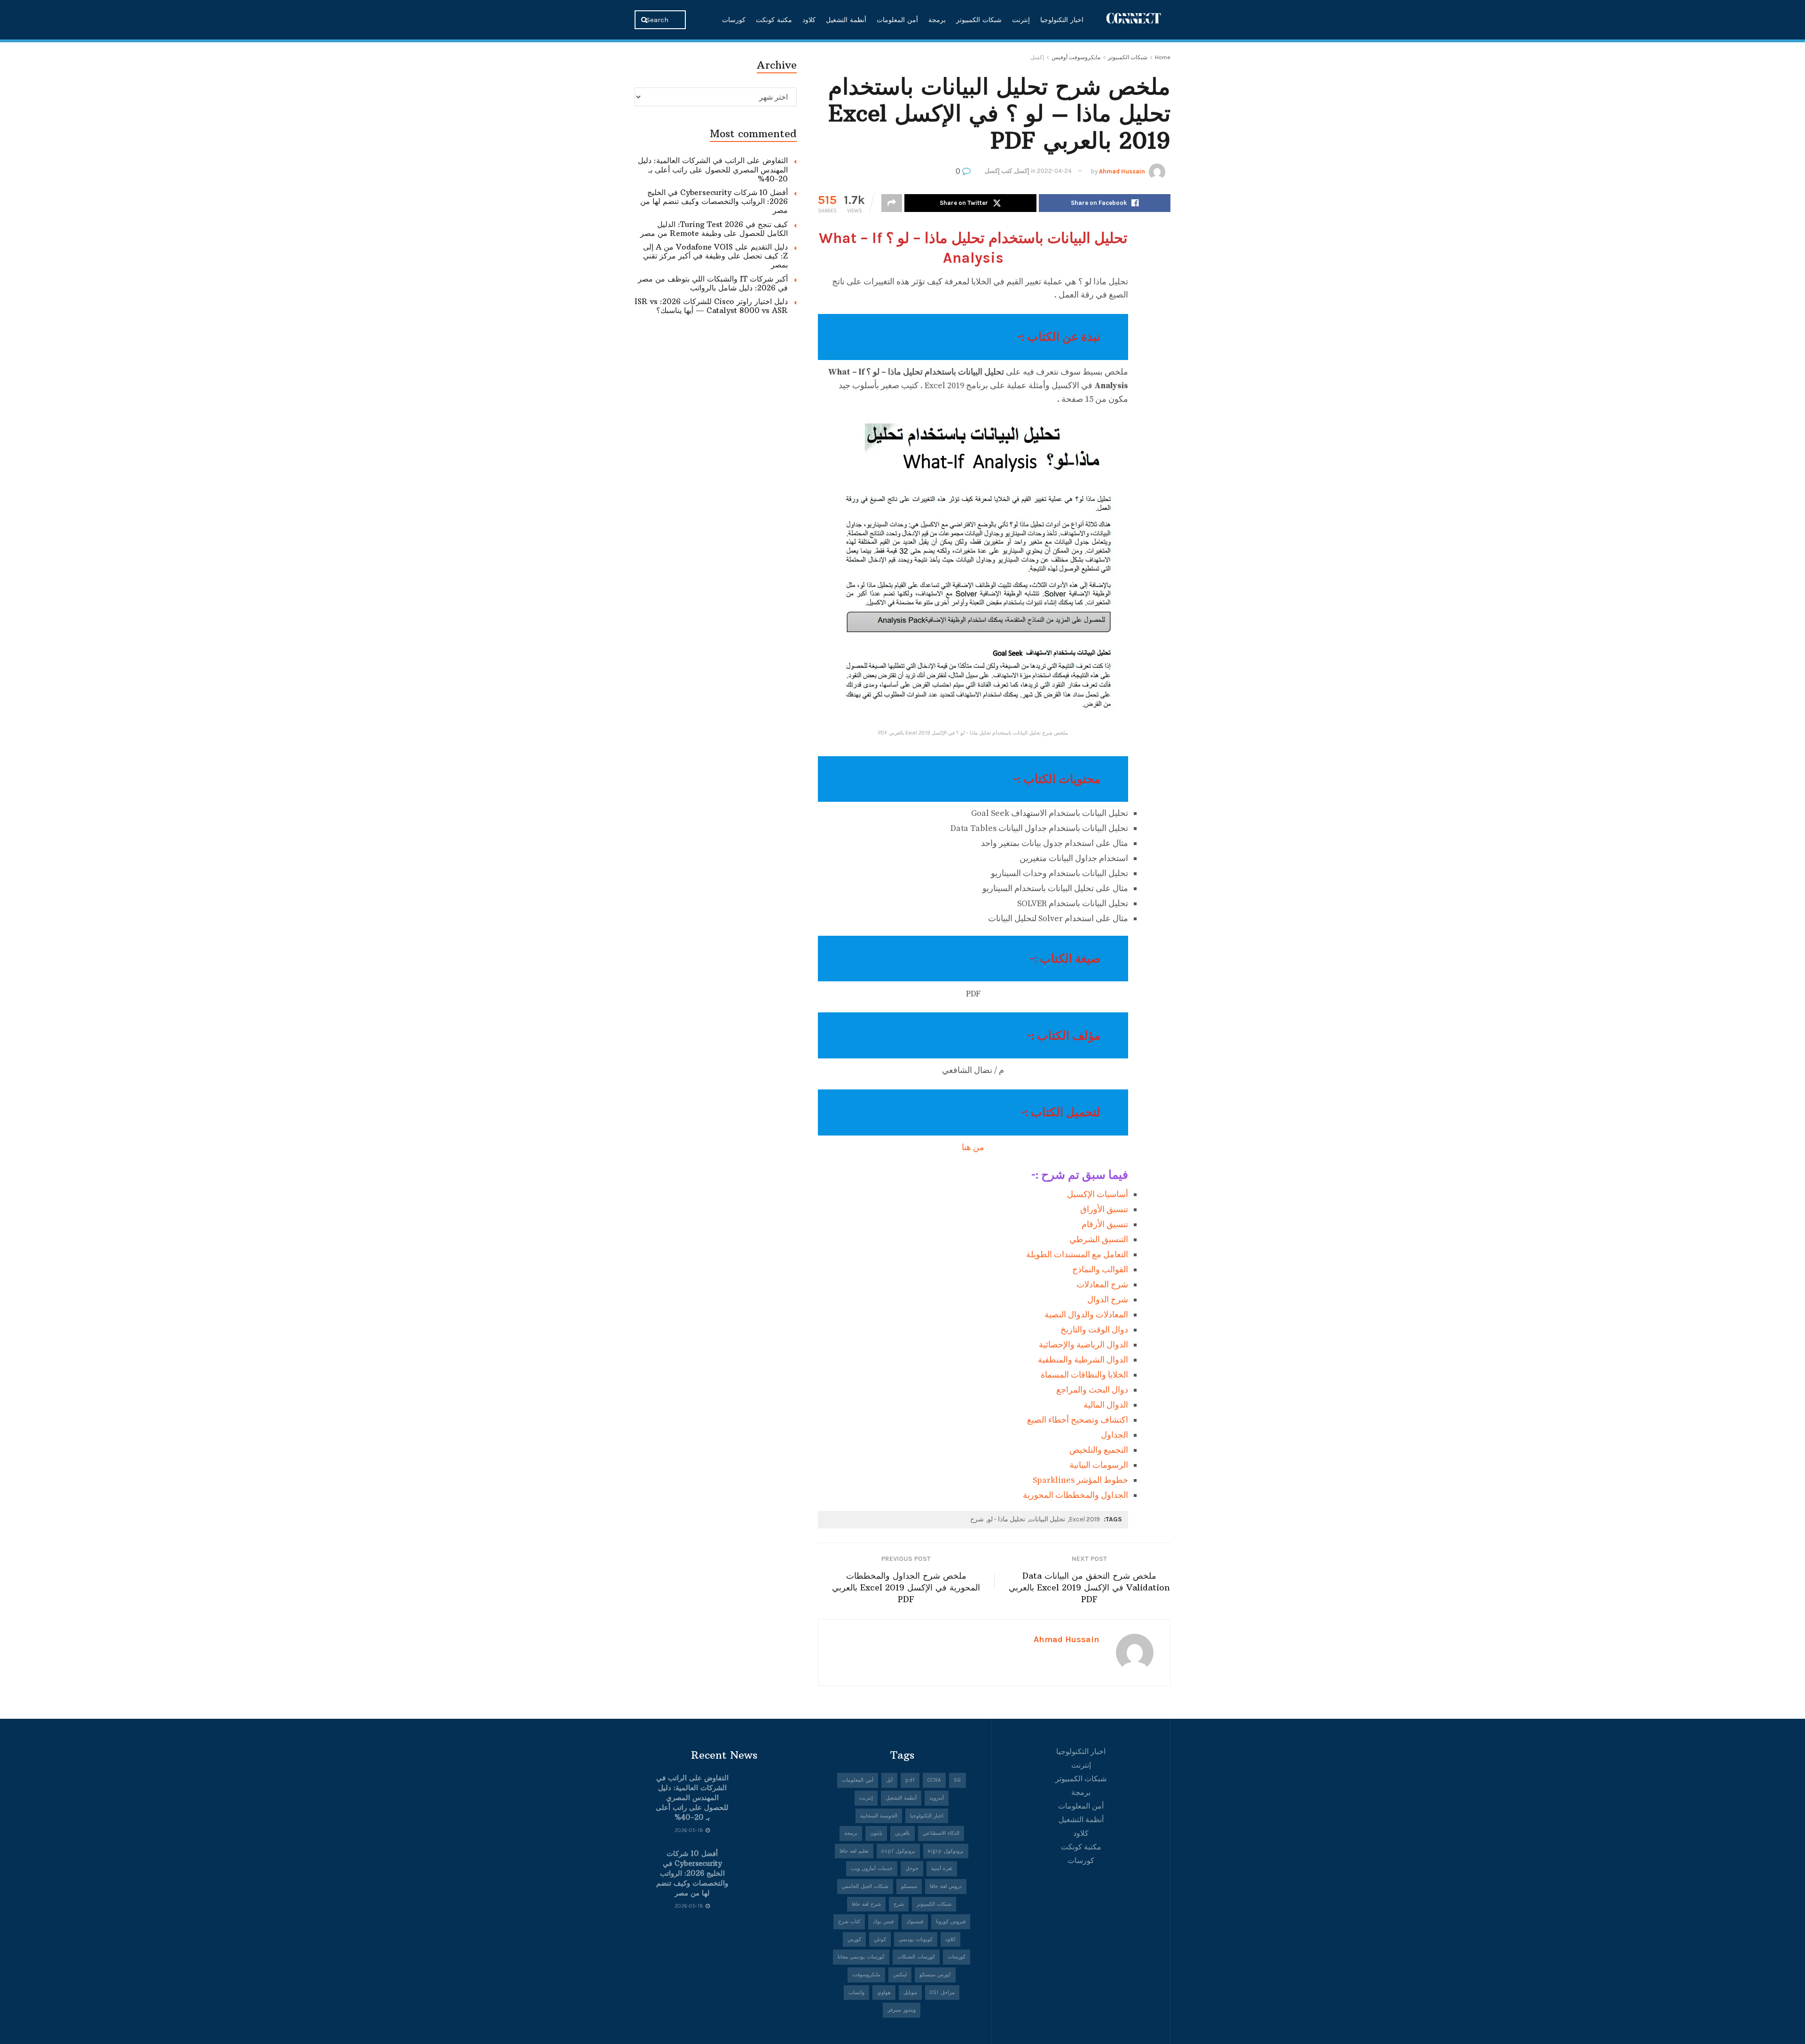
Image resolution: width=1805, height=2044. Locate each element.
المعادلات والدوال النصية (1086, 1315)
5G (957, 1780)
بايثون (876, 1833)
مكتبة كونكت (774, 20)
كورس (854, 1939)
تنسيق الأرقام (1105, 1225)
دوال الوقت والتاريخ (1094, 1330)
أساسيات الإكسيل (1098, 1194)
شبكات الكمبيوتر (979, 20)
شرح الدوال (1108, 1300)
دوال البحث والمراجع (1092, 1390)
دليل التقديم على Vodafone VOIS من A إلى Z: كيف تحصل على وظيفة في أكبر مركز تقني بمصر (715, 256)
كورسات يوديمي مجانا (861, 1957)
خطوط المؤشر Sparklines (1080, 1480)
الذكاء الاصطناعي (941, 1833)
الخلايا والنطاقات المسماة (1084, 1375)
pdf (910, 1780)
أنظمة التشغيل (846, 20)
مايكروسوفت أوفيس (1076, 57)
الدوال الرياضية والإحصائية (1083, 1345)
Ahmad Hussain (1122, 171)
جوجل (912, 1868)
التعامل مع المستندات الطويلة (1077, 1255)
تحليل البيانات (1047, 1519)
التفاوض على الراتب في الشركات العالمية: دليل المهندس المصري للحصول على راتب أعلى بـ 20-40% (713, 169)
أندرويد (937, 1798)
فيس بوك (883, 1922)
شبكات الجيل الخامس (865, 1886)
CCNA (934, 1780)
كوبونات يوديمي (916, 1939)
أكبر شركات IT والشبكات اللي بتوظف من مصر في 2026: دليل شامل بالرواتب (713, 283)
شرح (977, 1519)
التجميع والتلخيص (1099, 1450)
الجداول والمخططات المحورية (1075, 1495)
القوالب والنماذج (1100, 1270)
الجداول (1114, 1435)
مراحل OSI (942, 1993)
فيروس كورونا (951, 1922)
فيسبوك (915, 1922)
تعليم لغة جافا (854, 1851)
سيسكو (909, 1886)
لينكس (900, 1975)
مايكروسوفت (866, 1975)
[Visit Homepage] (1134, 20)
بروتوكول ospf (898, 1851)
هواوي (884, 1993)
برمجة (937, 20)
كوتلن (880, 1939)
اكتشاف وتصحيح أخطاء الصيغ (1078, 1420)
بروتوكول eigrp (946, 1851)
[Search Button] (645, 20)
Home (1163, 57)
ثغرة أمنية (942, 1868)
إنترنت (1021, 20)
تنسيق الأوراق (1104, 1210)
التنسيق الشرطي (1099, 1240)
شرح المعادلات (1102, 1285)
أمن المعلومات (897, 20)
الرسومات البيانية (1099, 1465)
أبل (889, 1780)
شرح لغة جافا (866, 1904)
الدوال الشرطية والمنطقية (1083, 1360)
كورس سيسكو (935, 1975)
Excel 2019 (1084, 1519)
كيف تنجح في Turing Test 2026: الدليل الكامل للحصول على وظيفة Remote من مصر (714, 229)
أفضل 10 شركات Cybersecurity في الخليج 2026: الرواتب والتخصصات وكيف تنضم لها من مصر (714, 201)
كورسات (734, 20)
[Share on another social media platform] (892, 203)
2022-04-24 (1054, 171)
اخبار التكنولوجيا (1062, 20)
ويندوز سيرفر (902, 2010)
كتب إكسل (998, 171)
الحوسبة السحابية (879, 1816)
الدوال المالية (1106, 1405)
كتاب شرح (849, 1922)
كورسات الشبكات (916, 1957)
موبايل (910, 1993)
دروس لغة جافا (946, 1886)
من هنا (973, 1147)
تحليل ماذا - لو (1006, 1519)
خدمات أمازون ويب (872, 1868)
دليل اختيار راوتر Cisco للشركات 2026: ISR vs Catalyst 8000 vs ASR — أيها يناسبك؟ (711, 306)
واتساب (856, 1993)
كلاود (809, 20)
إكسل (1037, 57)
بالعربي (902, 1833)
